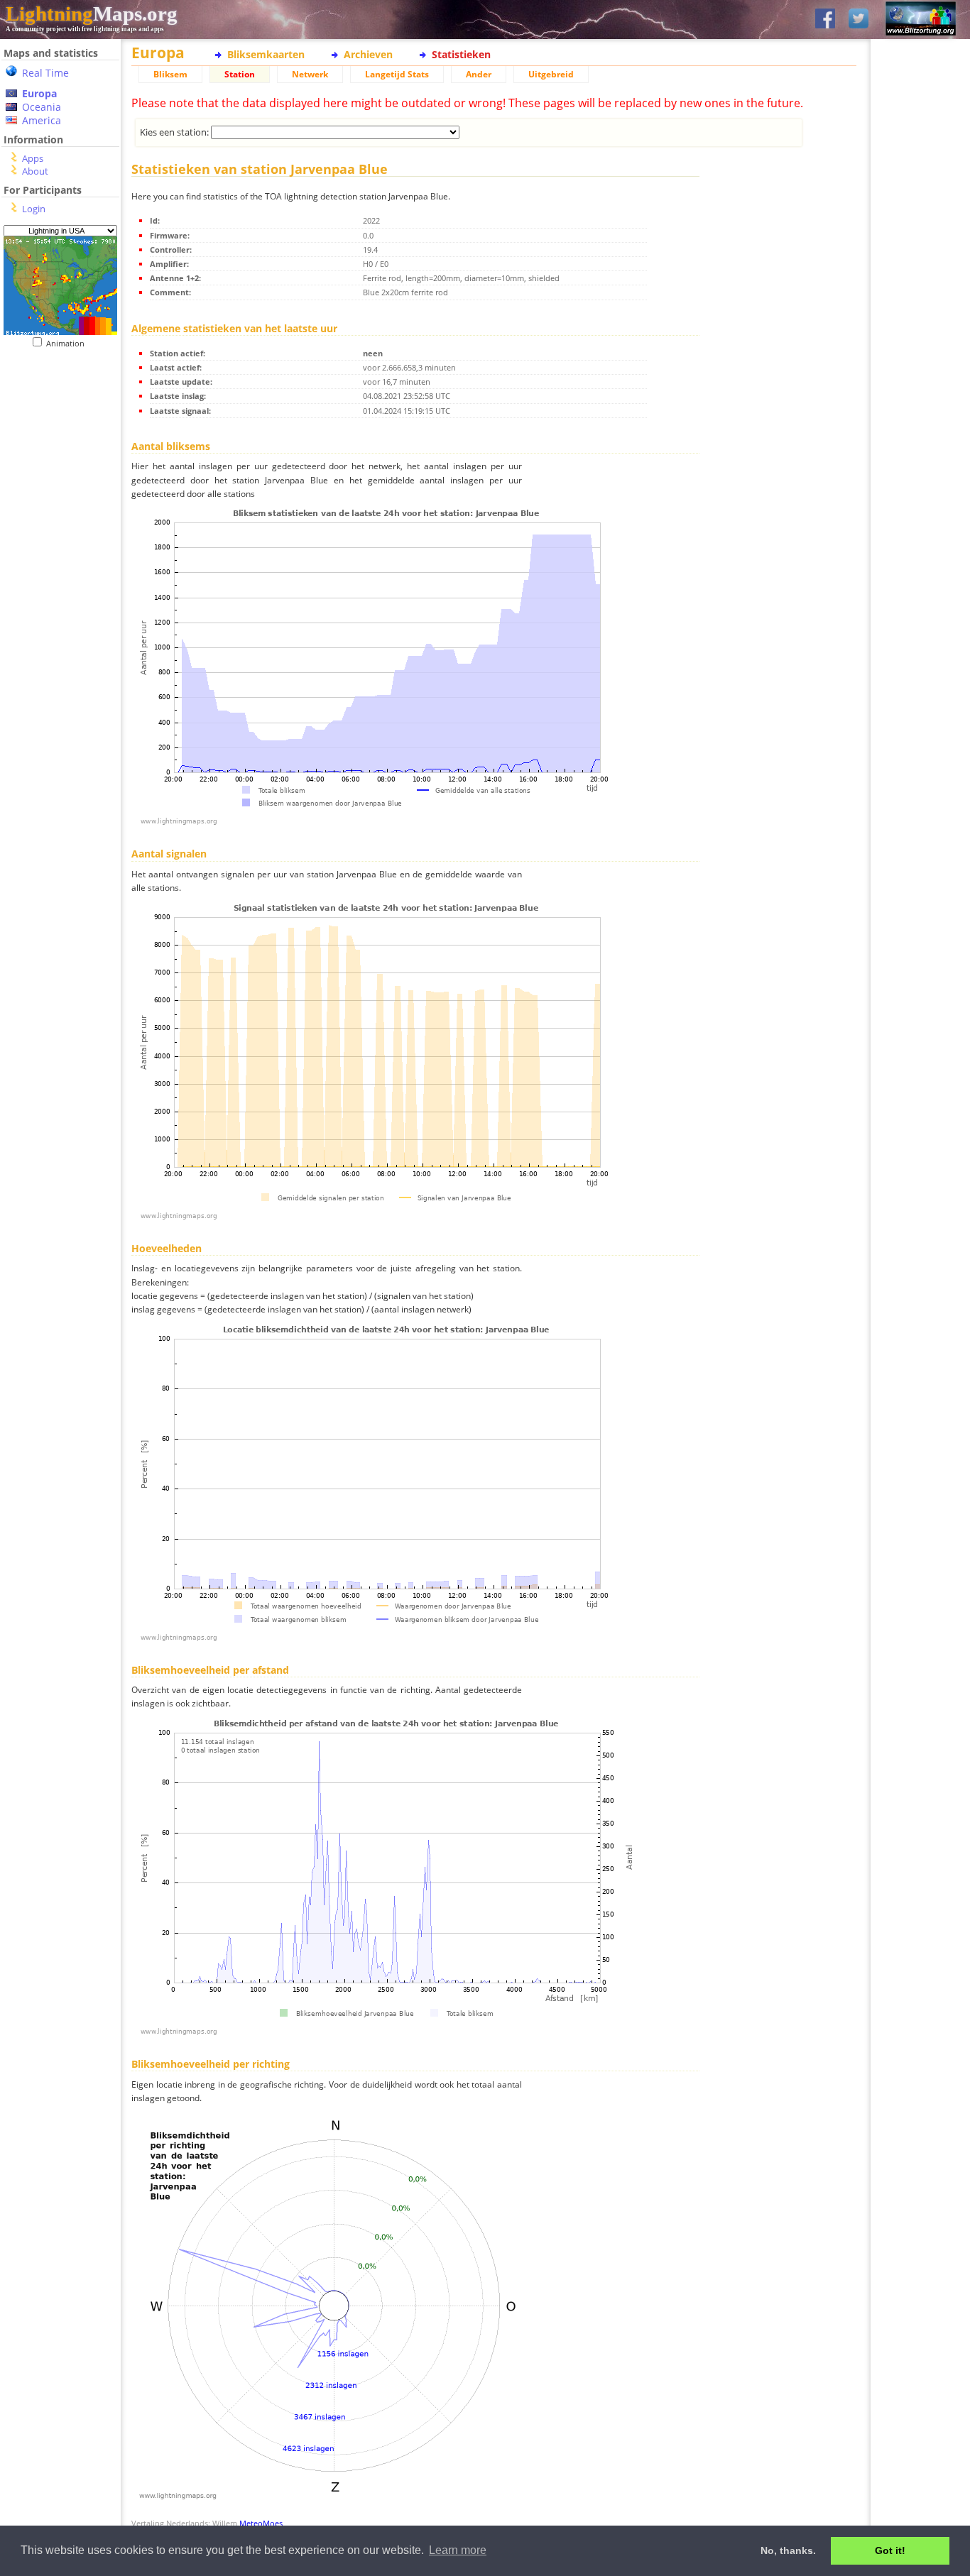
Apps (33, 158)
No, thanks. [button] (788, 2550)
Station (240, 74)
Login (34, 209)
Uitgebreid (551, 74)
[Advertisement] (55, 435)
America (42, 120)
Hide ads (921, 489)
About (35, 171)
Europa (39, 93)
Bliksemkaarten (266, 54)
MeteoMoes (261, 2523)
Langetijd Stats (397, 74)
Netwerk (310, 74)
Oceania (42, 107)
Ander (479, 74)
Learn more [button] (458, 2550)
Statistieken (461, 54)
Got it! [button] (890, 2550)
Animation (69, 343)
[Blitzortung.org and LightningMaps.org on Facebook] (825, 20)
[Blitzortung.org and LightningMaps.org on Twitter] (859, 20)
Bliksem (170, 74)
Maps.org (92, 13)
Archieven (368, 54)
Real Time (45, 73)
